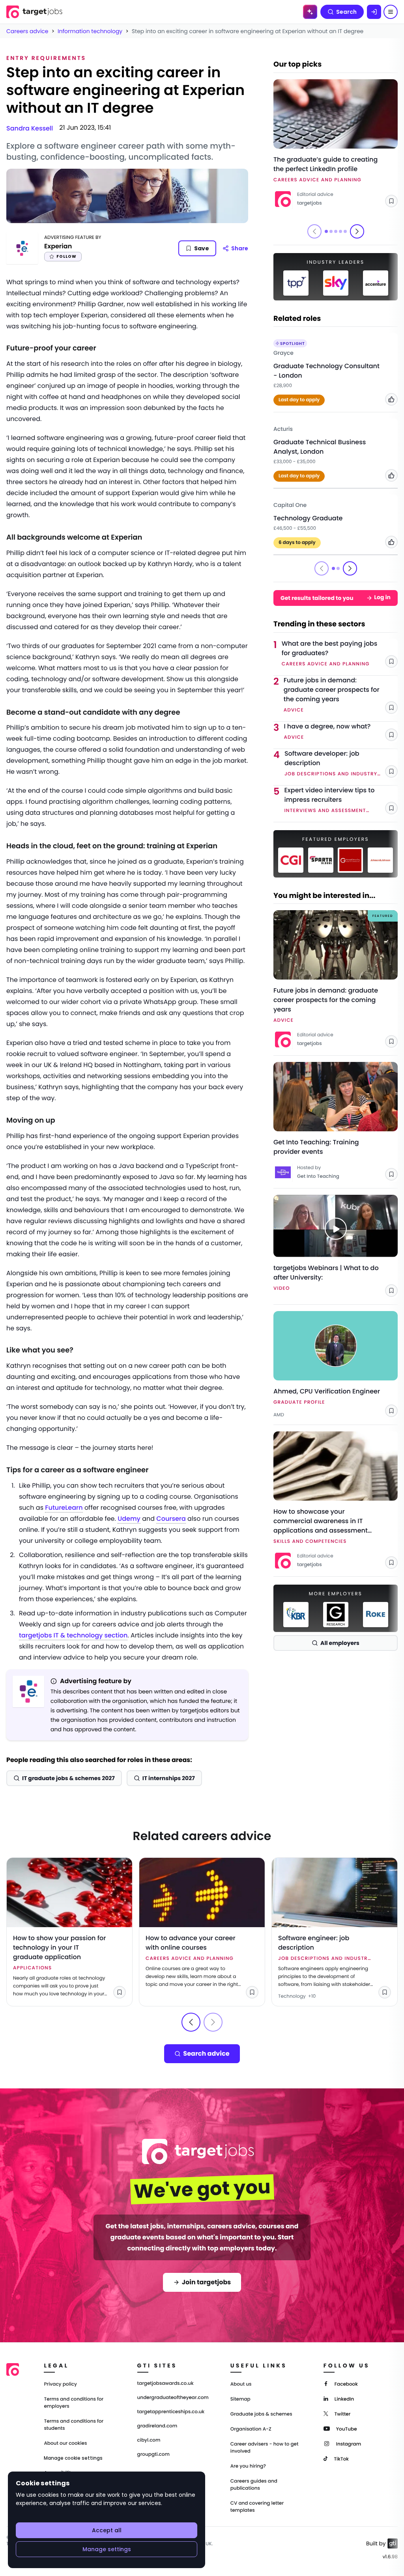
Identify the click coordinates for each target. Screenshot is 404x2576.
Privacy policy (60, 2384)
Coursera (171, 1519)
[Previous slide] (191, 2022)
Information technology (90, 31)
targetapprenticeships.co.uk (171, 2412)
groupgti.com (153, 2455)
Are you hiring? (248, 2466)
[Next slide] (357, 231)
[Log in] (374, 12)
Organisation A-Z (251, 2429)
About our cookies (65, 2443)
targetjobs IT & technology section (73, 1635)
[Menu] (391, 12)
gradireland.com (157, 2426)
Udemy (129, 1519)
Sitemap (240, 2399)
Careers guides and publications (254, 2485)
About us (241, 2384)
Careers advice (27, 31)
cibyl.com (149, 2440)
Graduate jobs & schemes (261, 2414)
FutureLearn (64, 1508)
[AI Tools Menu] (310, 12)
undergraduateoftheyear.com (173, 2398)
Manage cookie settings (73, 2458)
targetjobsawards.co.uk (166, 2384)
